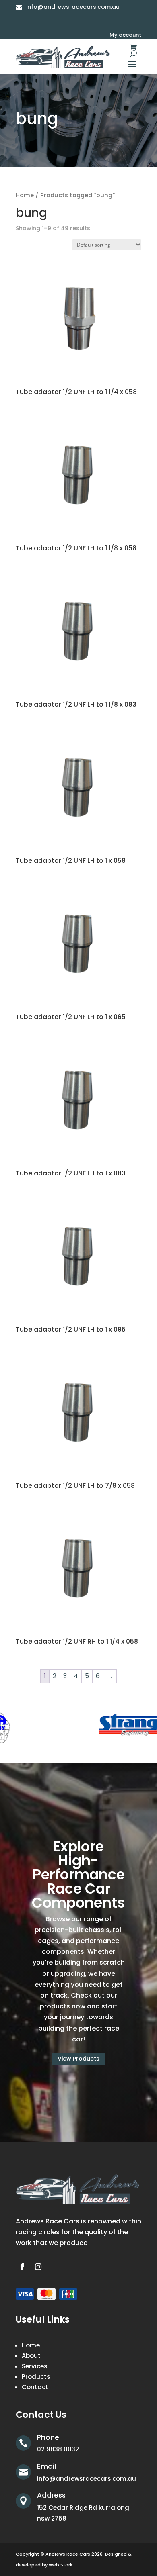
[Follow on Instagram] (38, 2267)
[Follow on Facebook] (22, 2267)
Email (46, 2466)
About (31, 2356)
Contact (35, 2387)
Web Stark (61, 2565)
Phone (48, 2437)
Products (36, 2377)
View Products (78, 2059)
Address (51, 2495)
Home (25, 195)
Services (35, 2366)
